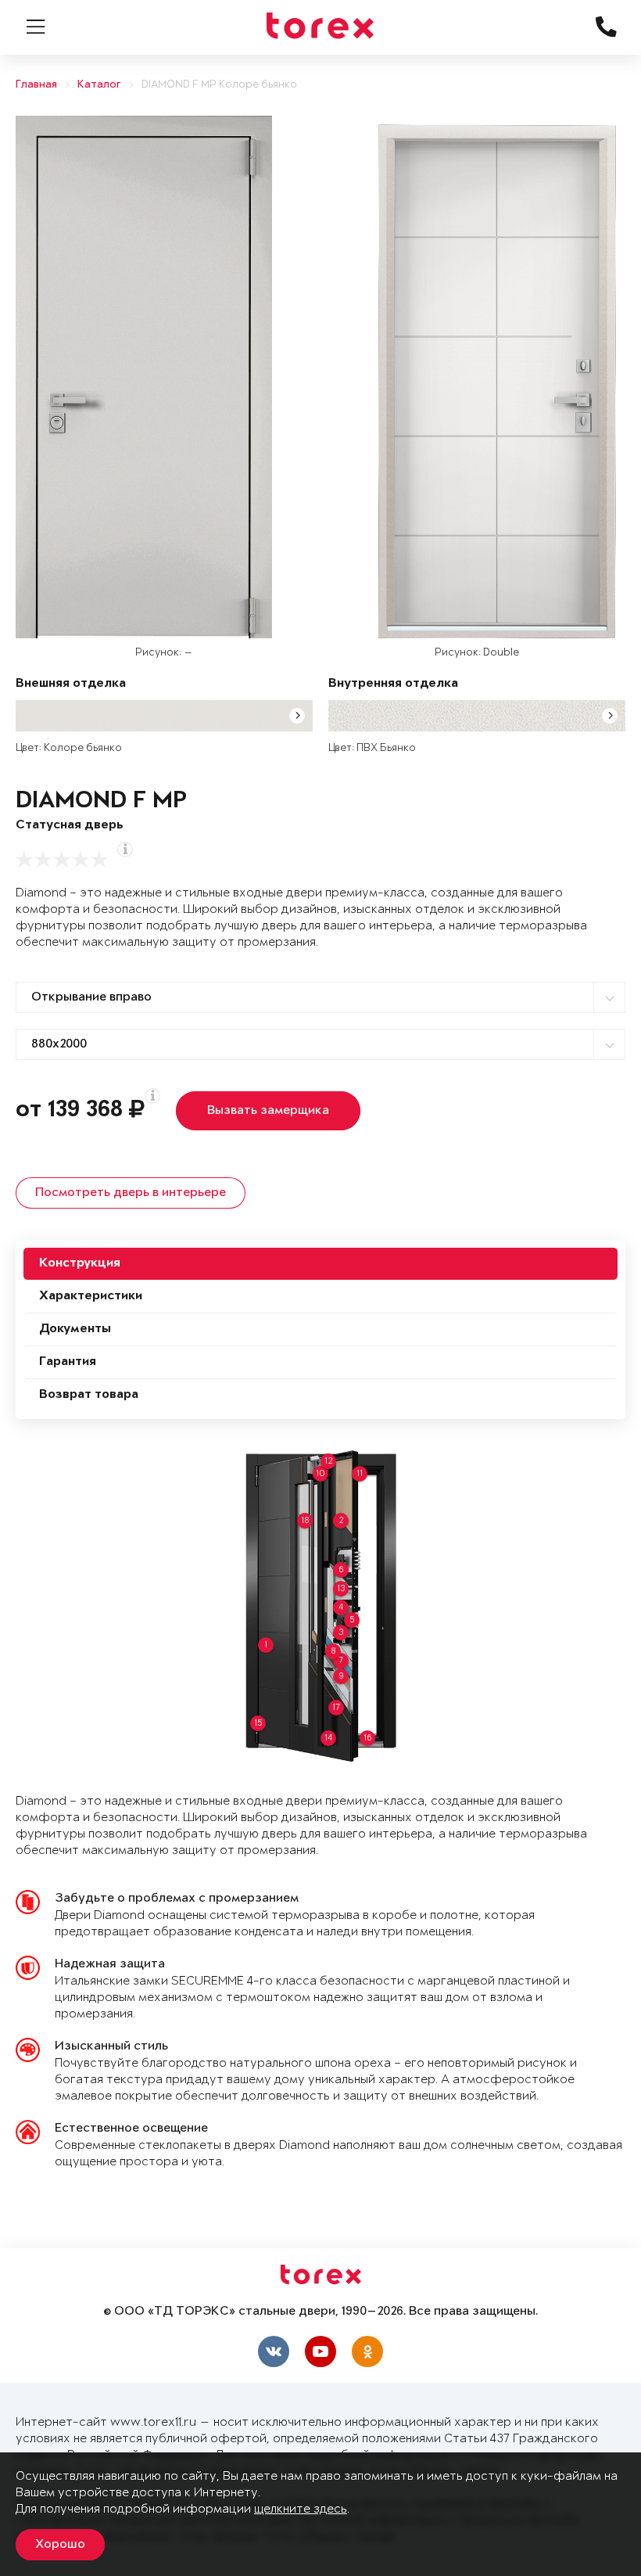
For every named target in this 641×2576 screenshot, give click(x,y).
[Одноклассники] (367, 2351)
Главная (36, 85)
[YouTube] (320, 2351)
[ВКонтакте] (274, 2351)
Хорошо (60, 2545)
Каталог (99, 85)
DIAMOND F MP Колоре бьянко (219, 85)
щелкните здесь (301, 2509)
